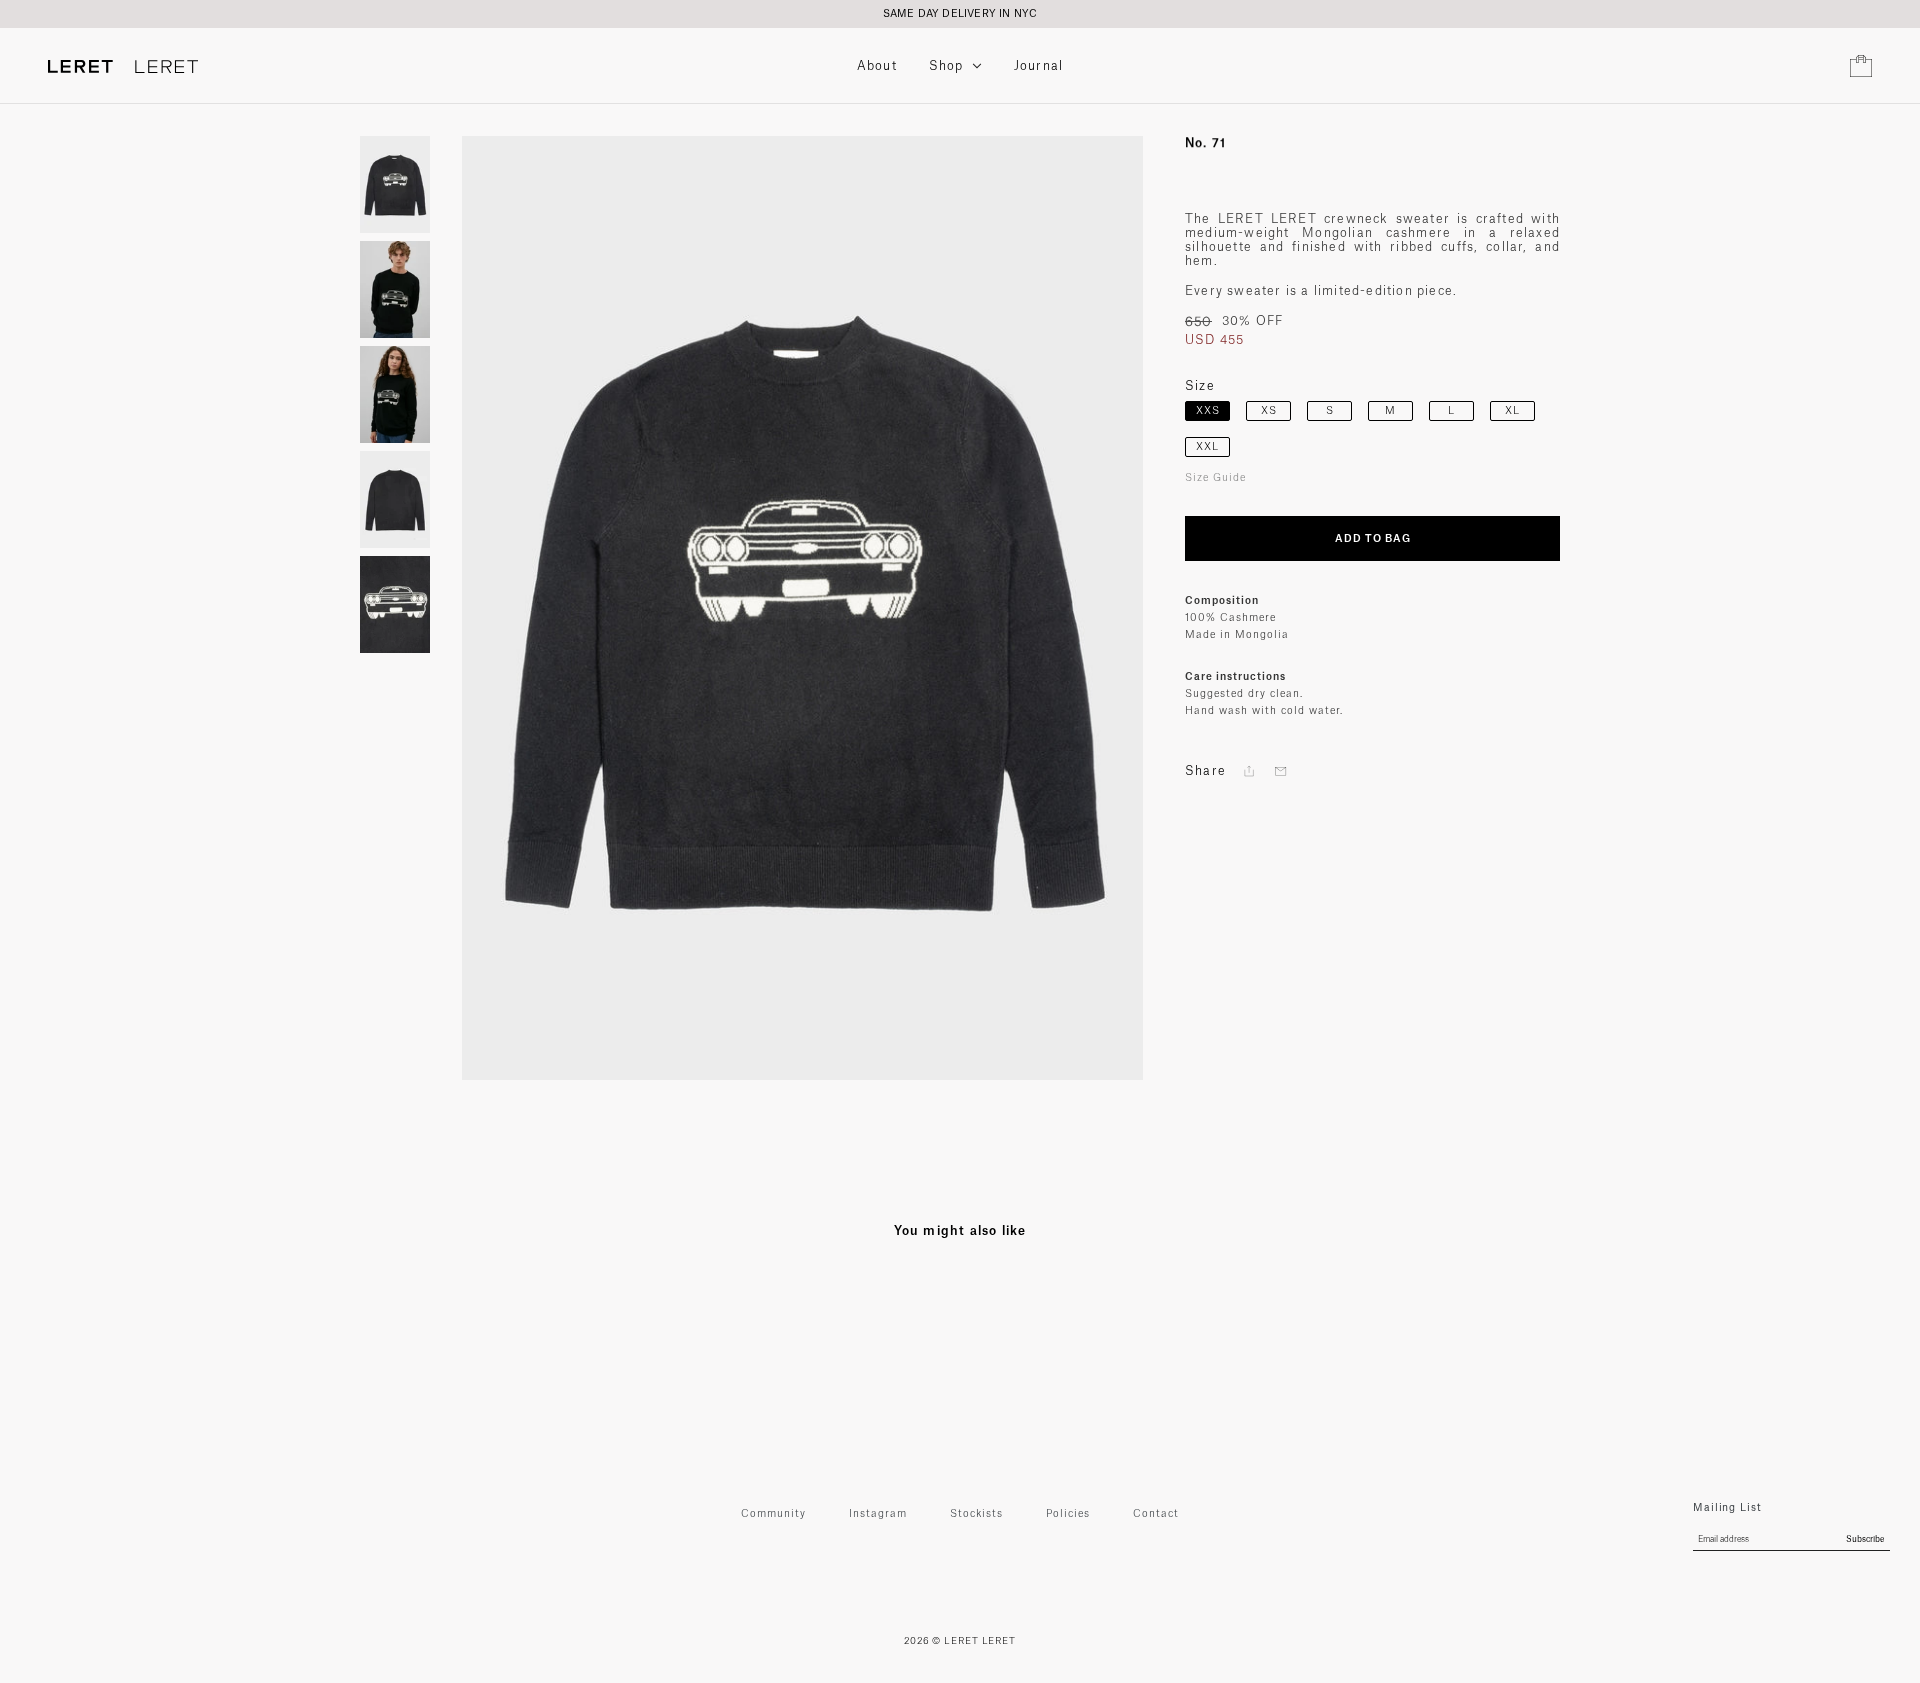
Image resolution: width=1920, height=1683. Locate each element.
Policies (1068, 1514)
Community (773, 1514)
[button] (1249, 771)
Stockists (976, 1514)
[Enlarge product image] (802, 608)
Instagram (878, 1514)
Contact (1156, 1514)
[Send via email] (1281, 771)
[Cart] (1861, 66)
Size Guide (1215, 478)
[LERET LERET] (123, 66)
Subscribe (1865, 1540)
